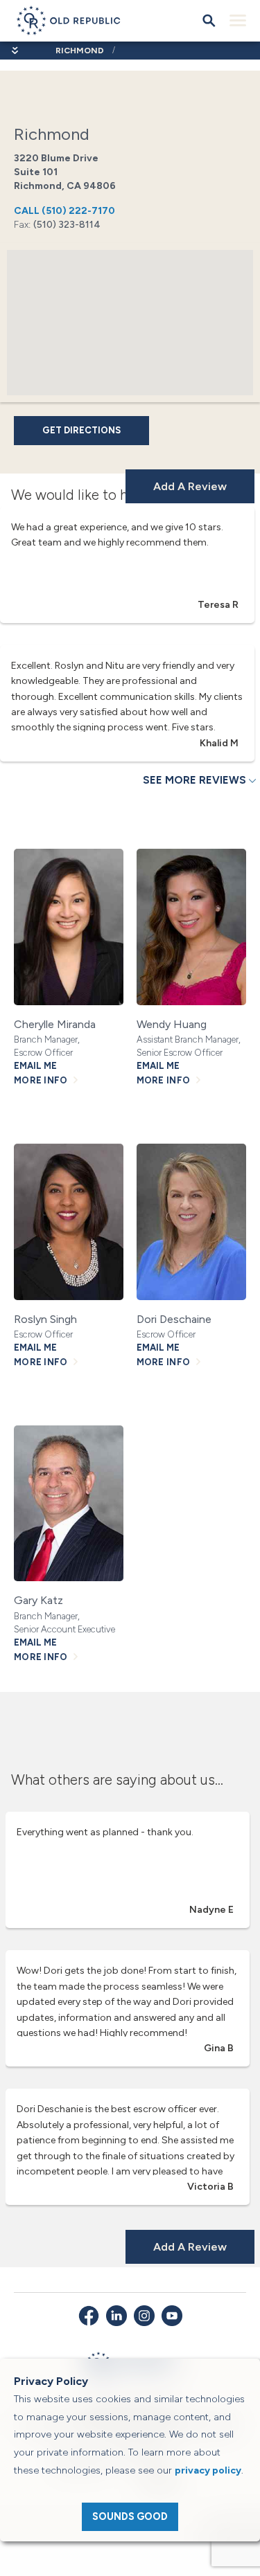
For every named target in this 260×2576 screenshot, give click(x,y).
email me (35, 1066)
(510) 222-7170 (64, 211)
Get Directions (81, 430)
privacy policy (208, 2470)
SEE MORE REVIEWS (194, 780)
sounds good (130, 2516)
